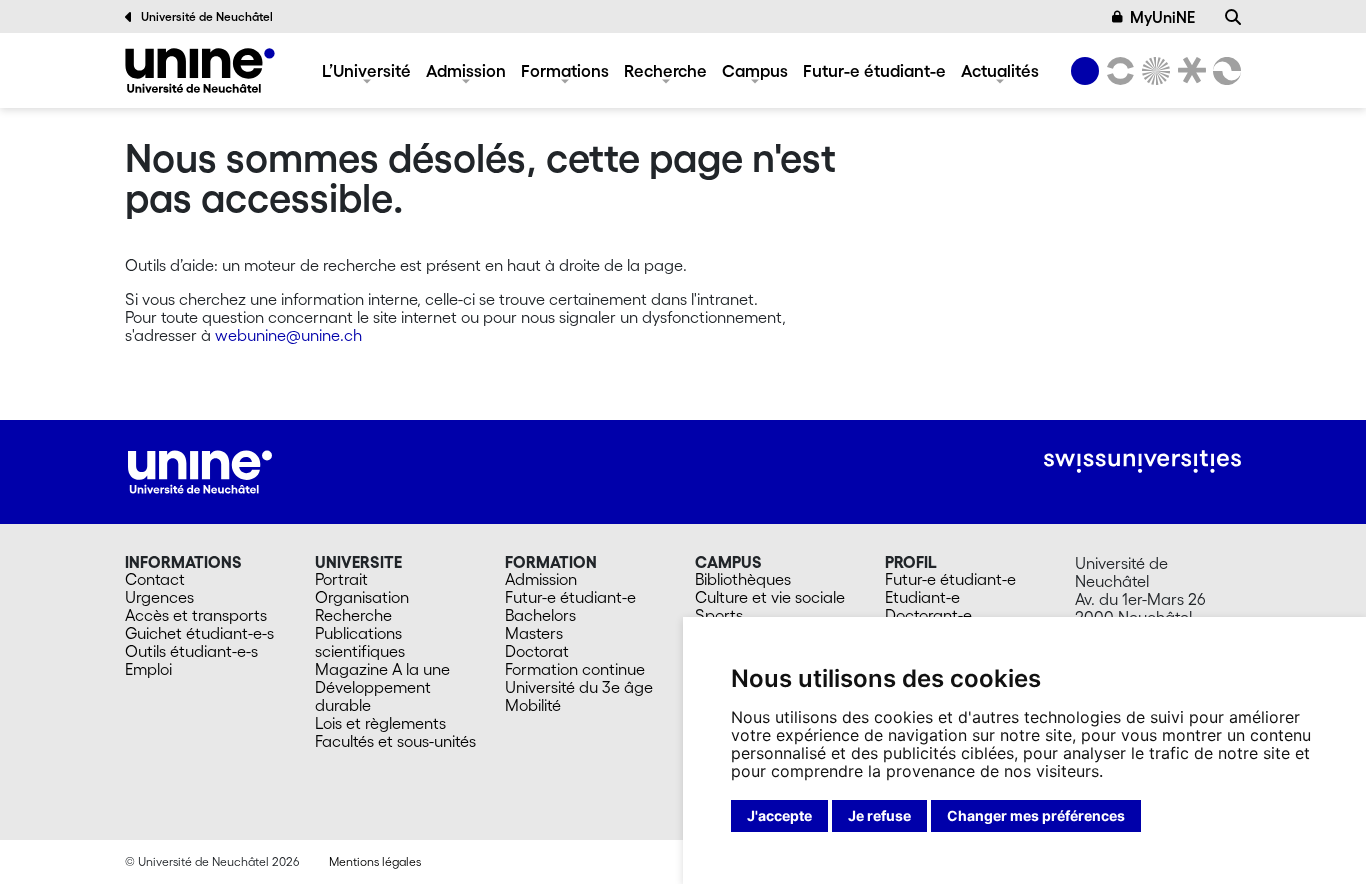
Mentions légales (375, 861)
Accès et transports (196, 615)
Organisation (362, 597)
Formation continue (575, 669)
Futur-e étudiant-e (874, 70)
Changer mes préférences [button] (1036, 815)
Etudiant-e (922, 597)
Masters (534, 633)
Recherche (665, 70)
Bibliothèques (743, 579)
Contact (155, 579)
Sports (719, 615)
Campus (755, 70)
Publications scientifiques (360, 642)
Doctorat (537, 651)
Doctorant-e (928, 615)
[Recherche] (1233, 17)
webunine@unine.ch (288, 335)
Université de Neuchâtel (207, 16)
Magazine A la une (382, 669)
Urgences (159, 597)
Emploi (148, 669)
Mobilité (533, 705)
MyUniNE (1162, 17)
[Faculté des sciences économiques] (1224, 71)
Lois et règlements (380, 723)
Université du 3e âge (579, 687)
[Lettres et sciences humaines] (1117, 71)
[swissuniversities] (1142, 461)
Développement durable (373, 696)
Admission (466, 70)
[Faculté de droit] (1188, 71)
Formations (565, 70)
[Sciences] (1153, 71)
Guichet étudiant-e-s (199, 633)
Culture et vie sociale (770, 597)
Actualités (1000, 70)
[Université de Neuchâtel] (200, 70)
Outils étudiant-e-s (191, 651)
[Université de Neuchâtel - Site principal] (200, 470)
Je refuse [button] (879, 815)
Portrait (341, 579)
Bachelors (540, 615)
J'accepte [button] (779, 815)
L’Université (366, 70)
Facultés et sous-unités (395, 741)
